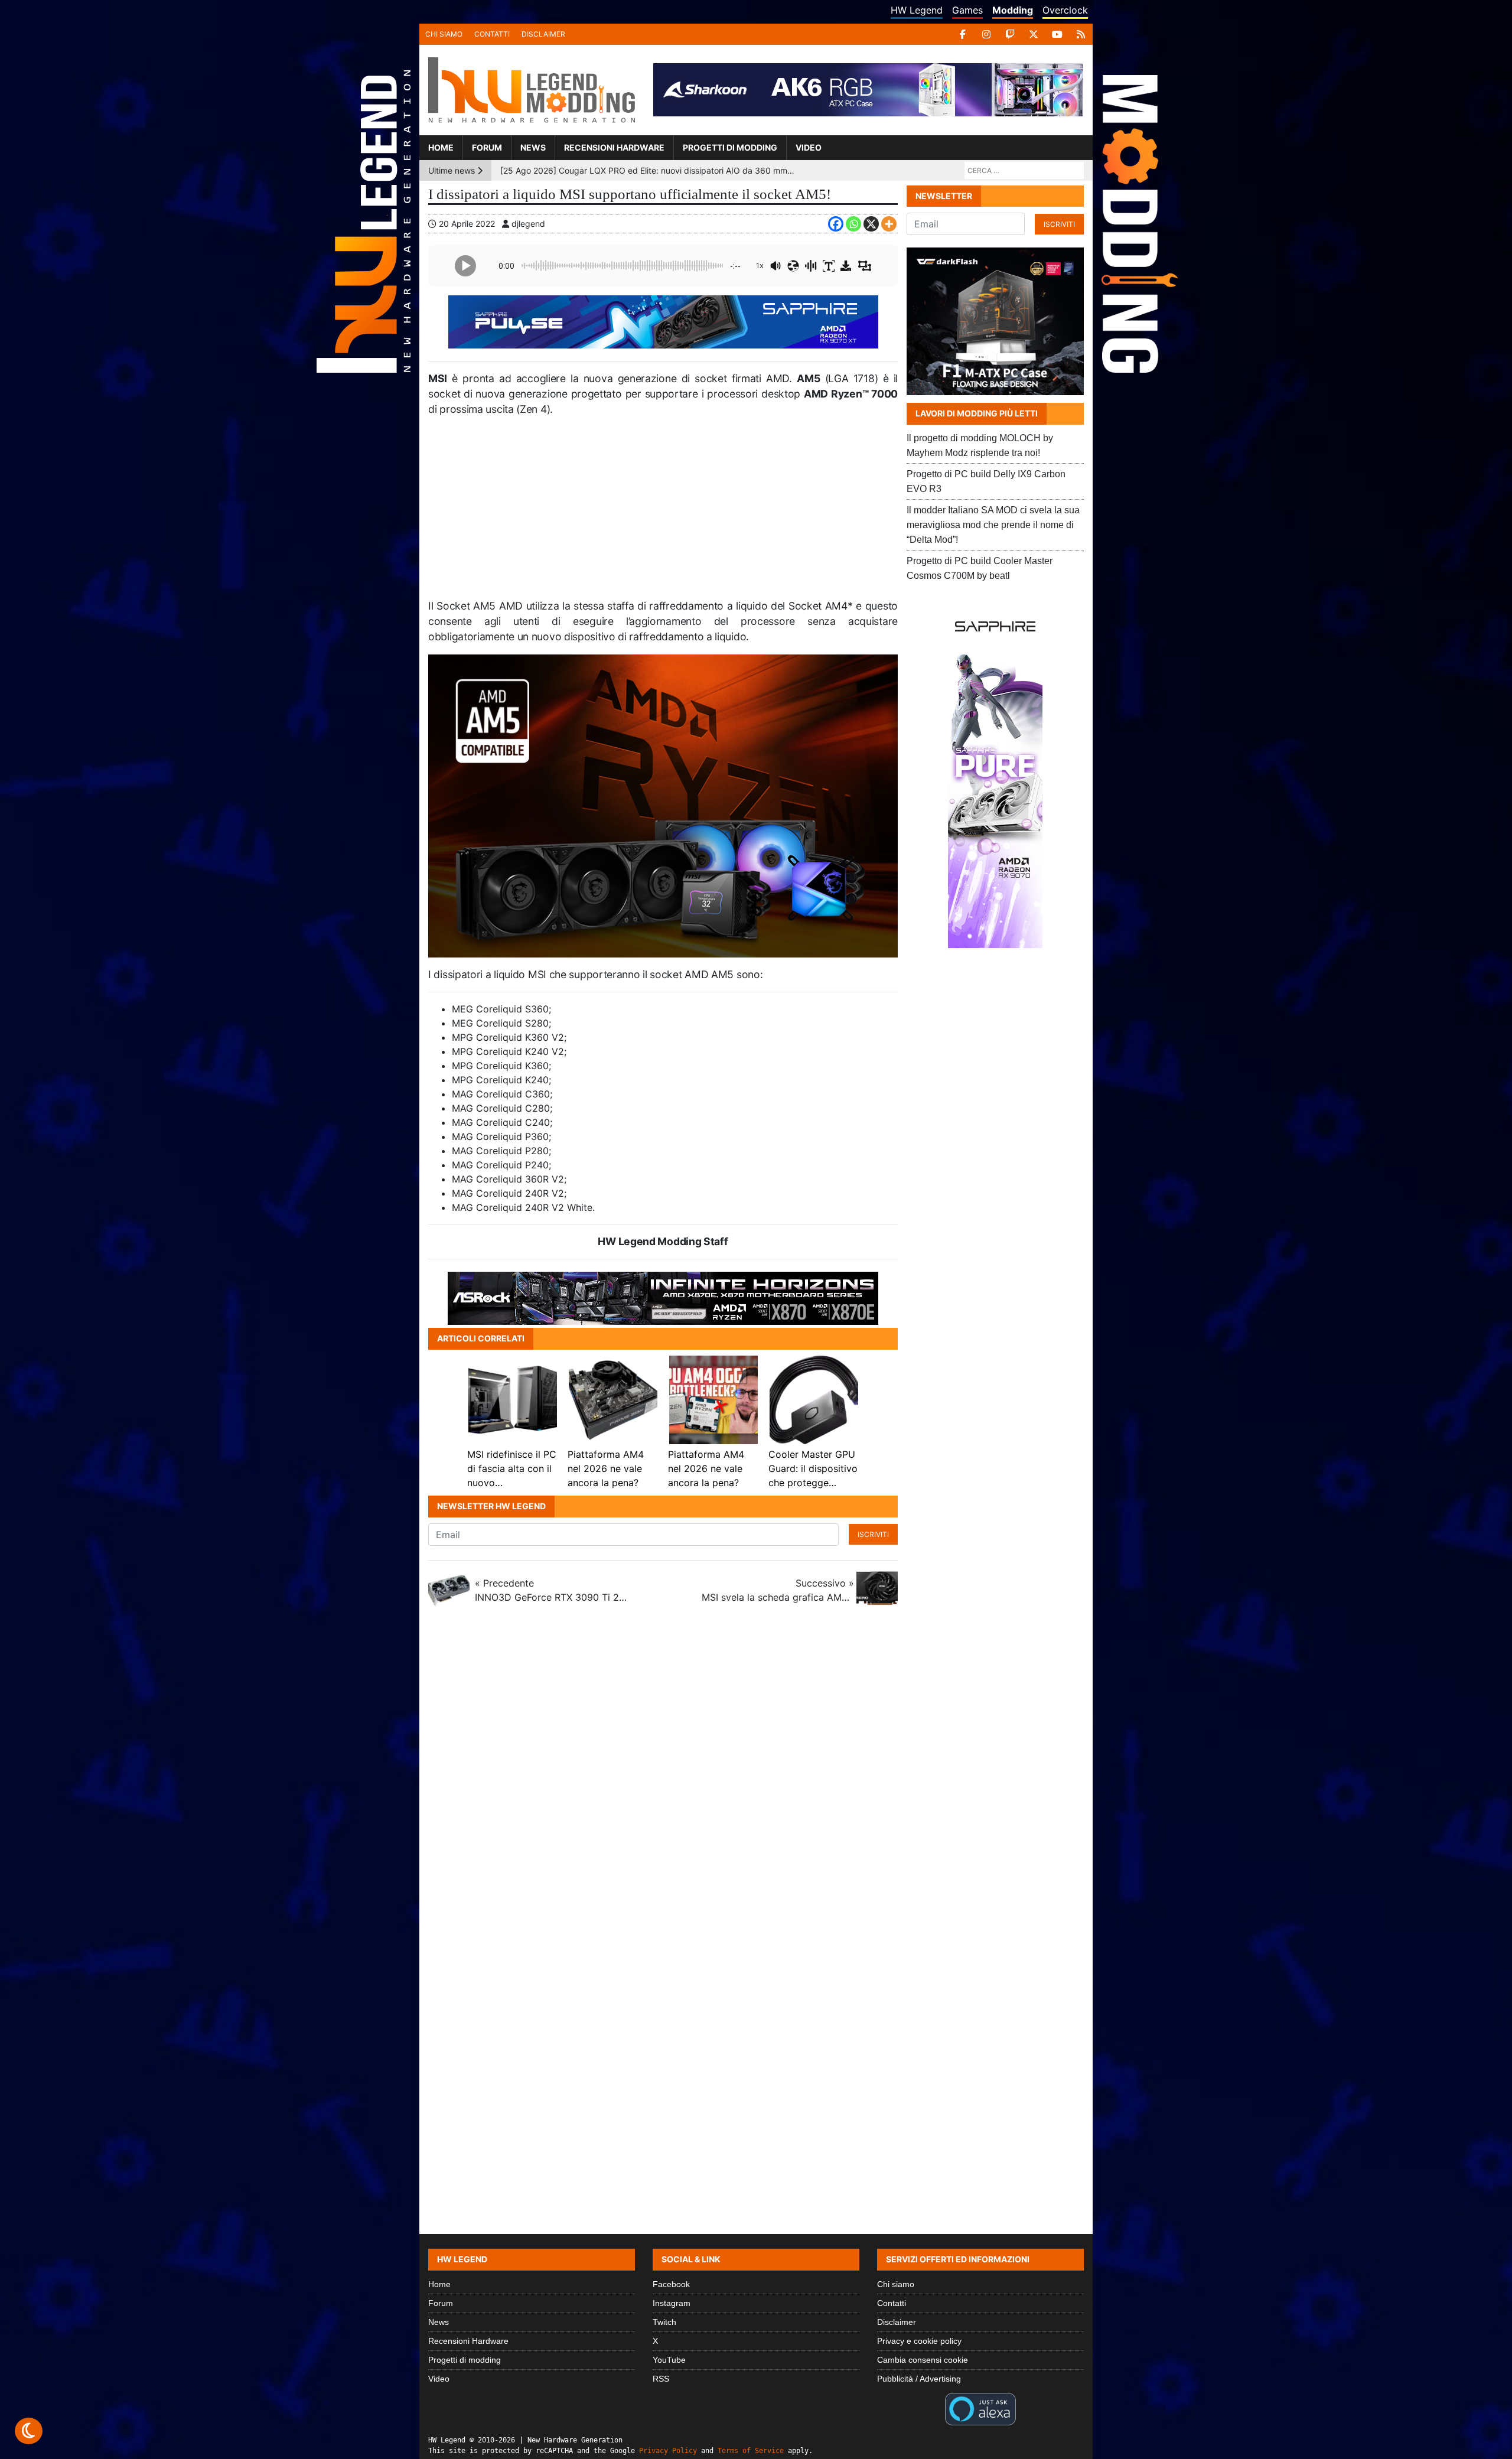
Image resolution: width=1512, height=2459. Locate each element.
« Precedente (551, 1590)
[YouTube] (1057, 34)
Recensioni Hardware (614, 147)
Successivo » (778, 1590)
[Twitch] (1010, 34)
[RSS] (1081, 34)
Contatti (492, 34)
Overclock (1065, 10)
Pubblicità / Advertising (919, 2379)
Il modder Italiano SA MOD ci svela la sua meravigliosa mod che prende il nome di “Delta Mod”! (993, 525)
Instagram (672, 2303)
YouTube (669, 2360)
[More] (889, 224)
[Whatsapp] (853, 224)
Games (967, 10)
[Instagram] (986, 34)
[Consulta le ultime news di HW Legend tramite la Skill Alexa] (980, 2408)
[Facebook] (963, 34)
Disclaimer (543, 34)
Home (441, 147)
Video (809, 147)
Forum (487, 147)
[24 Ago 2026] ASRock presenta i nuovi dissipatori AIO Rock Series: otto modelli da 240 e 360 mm (648, 180)
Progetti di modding (730, 147)
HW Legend (917, 10)
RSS (661, 2379)
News (533, 147)
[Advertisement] (663, 513)
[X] (1034, 34)
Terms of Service (751, 2451)
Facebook (671, 2284)
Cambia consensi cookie (923, 2360)
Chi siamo (444, 34)
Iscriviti (873, 1534)
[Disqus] (756, 1778)
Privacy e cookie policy (919, 2341)
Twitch (664, 2322)
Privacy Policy (668, 2451)
